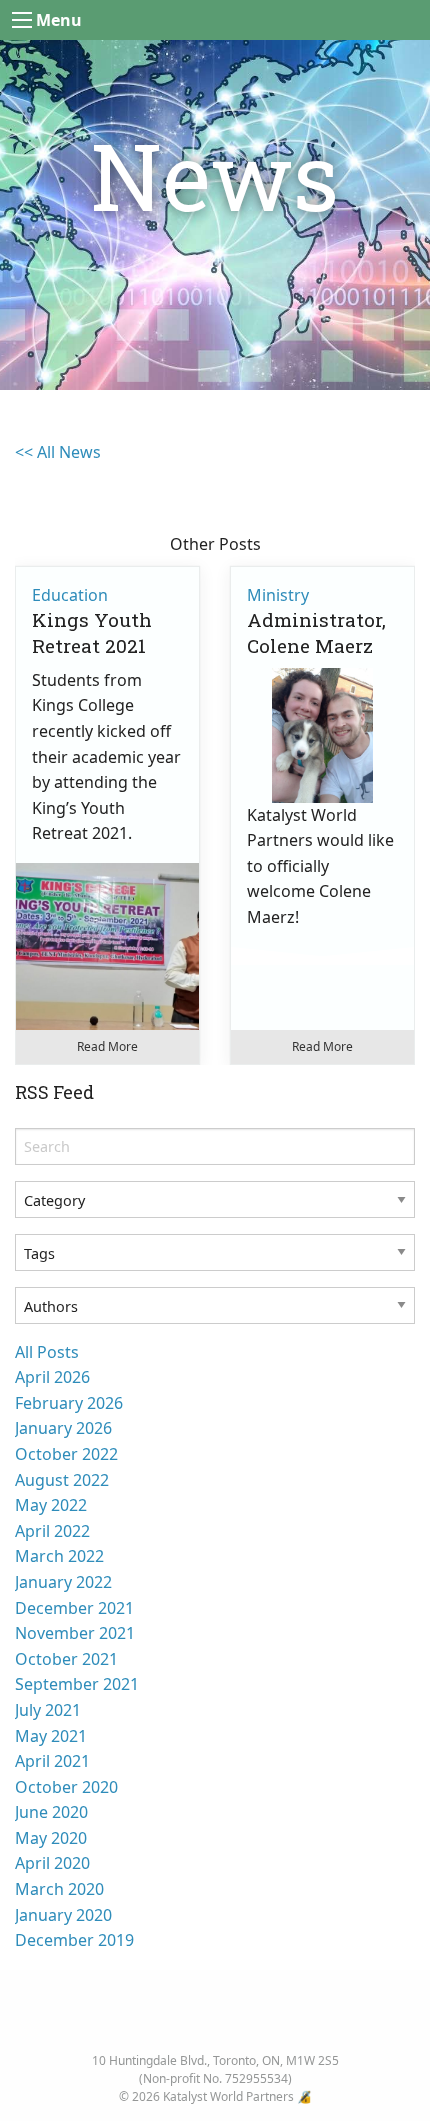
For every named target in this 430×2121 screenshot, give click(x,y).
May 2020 (51, 1838)
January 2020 (63, 1915)
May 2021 (51, 1736)
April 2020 (52, 1863)
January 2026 (63, 1428)
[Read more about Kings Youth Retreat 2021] (107, 954)
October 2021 (66, 1659)
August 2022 (62, 1480)
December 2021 (74, 1608)
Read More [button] (107, 1046)
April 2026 (52, 1377)
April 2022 (52, 1531)
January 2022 (63, 1582)
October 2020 (66, 1787)
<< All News (58, 452)
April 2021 (52, 1761)
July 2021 (48, 1710)
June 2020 (51, 1812)
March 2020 (59, 1889)
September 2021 (77, 1684)
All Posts (47, 1352)
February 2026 (69, 1403)
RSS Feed (54, 1092)
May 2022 (51, 1505)
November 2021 (75, 1633)
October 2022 (66, 1454)
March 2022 (59, 1556)
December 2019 (74, 1940)
